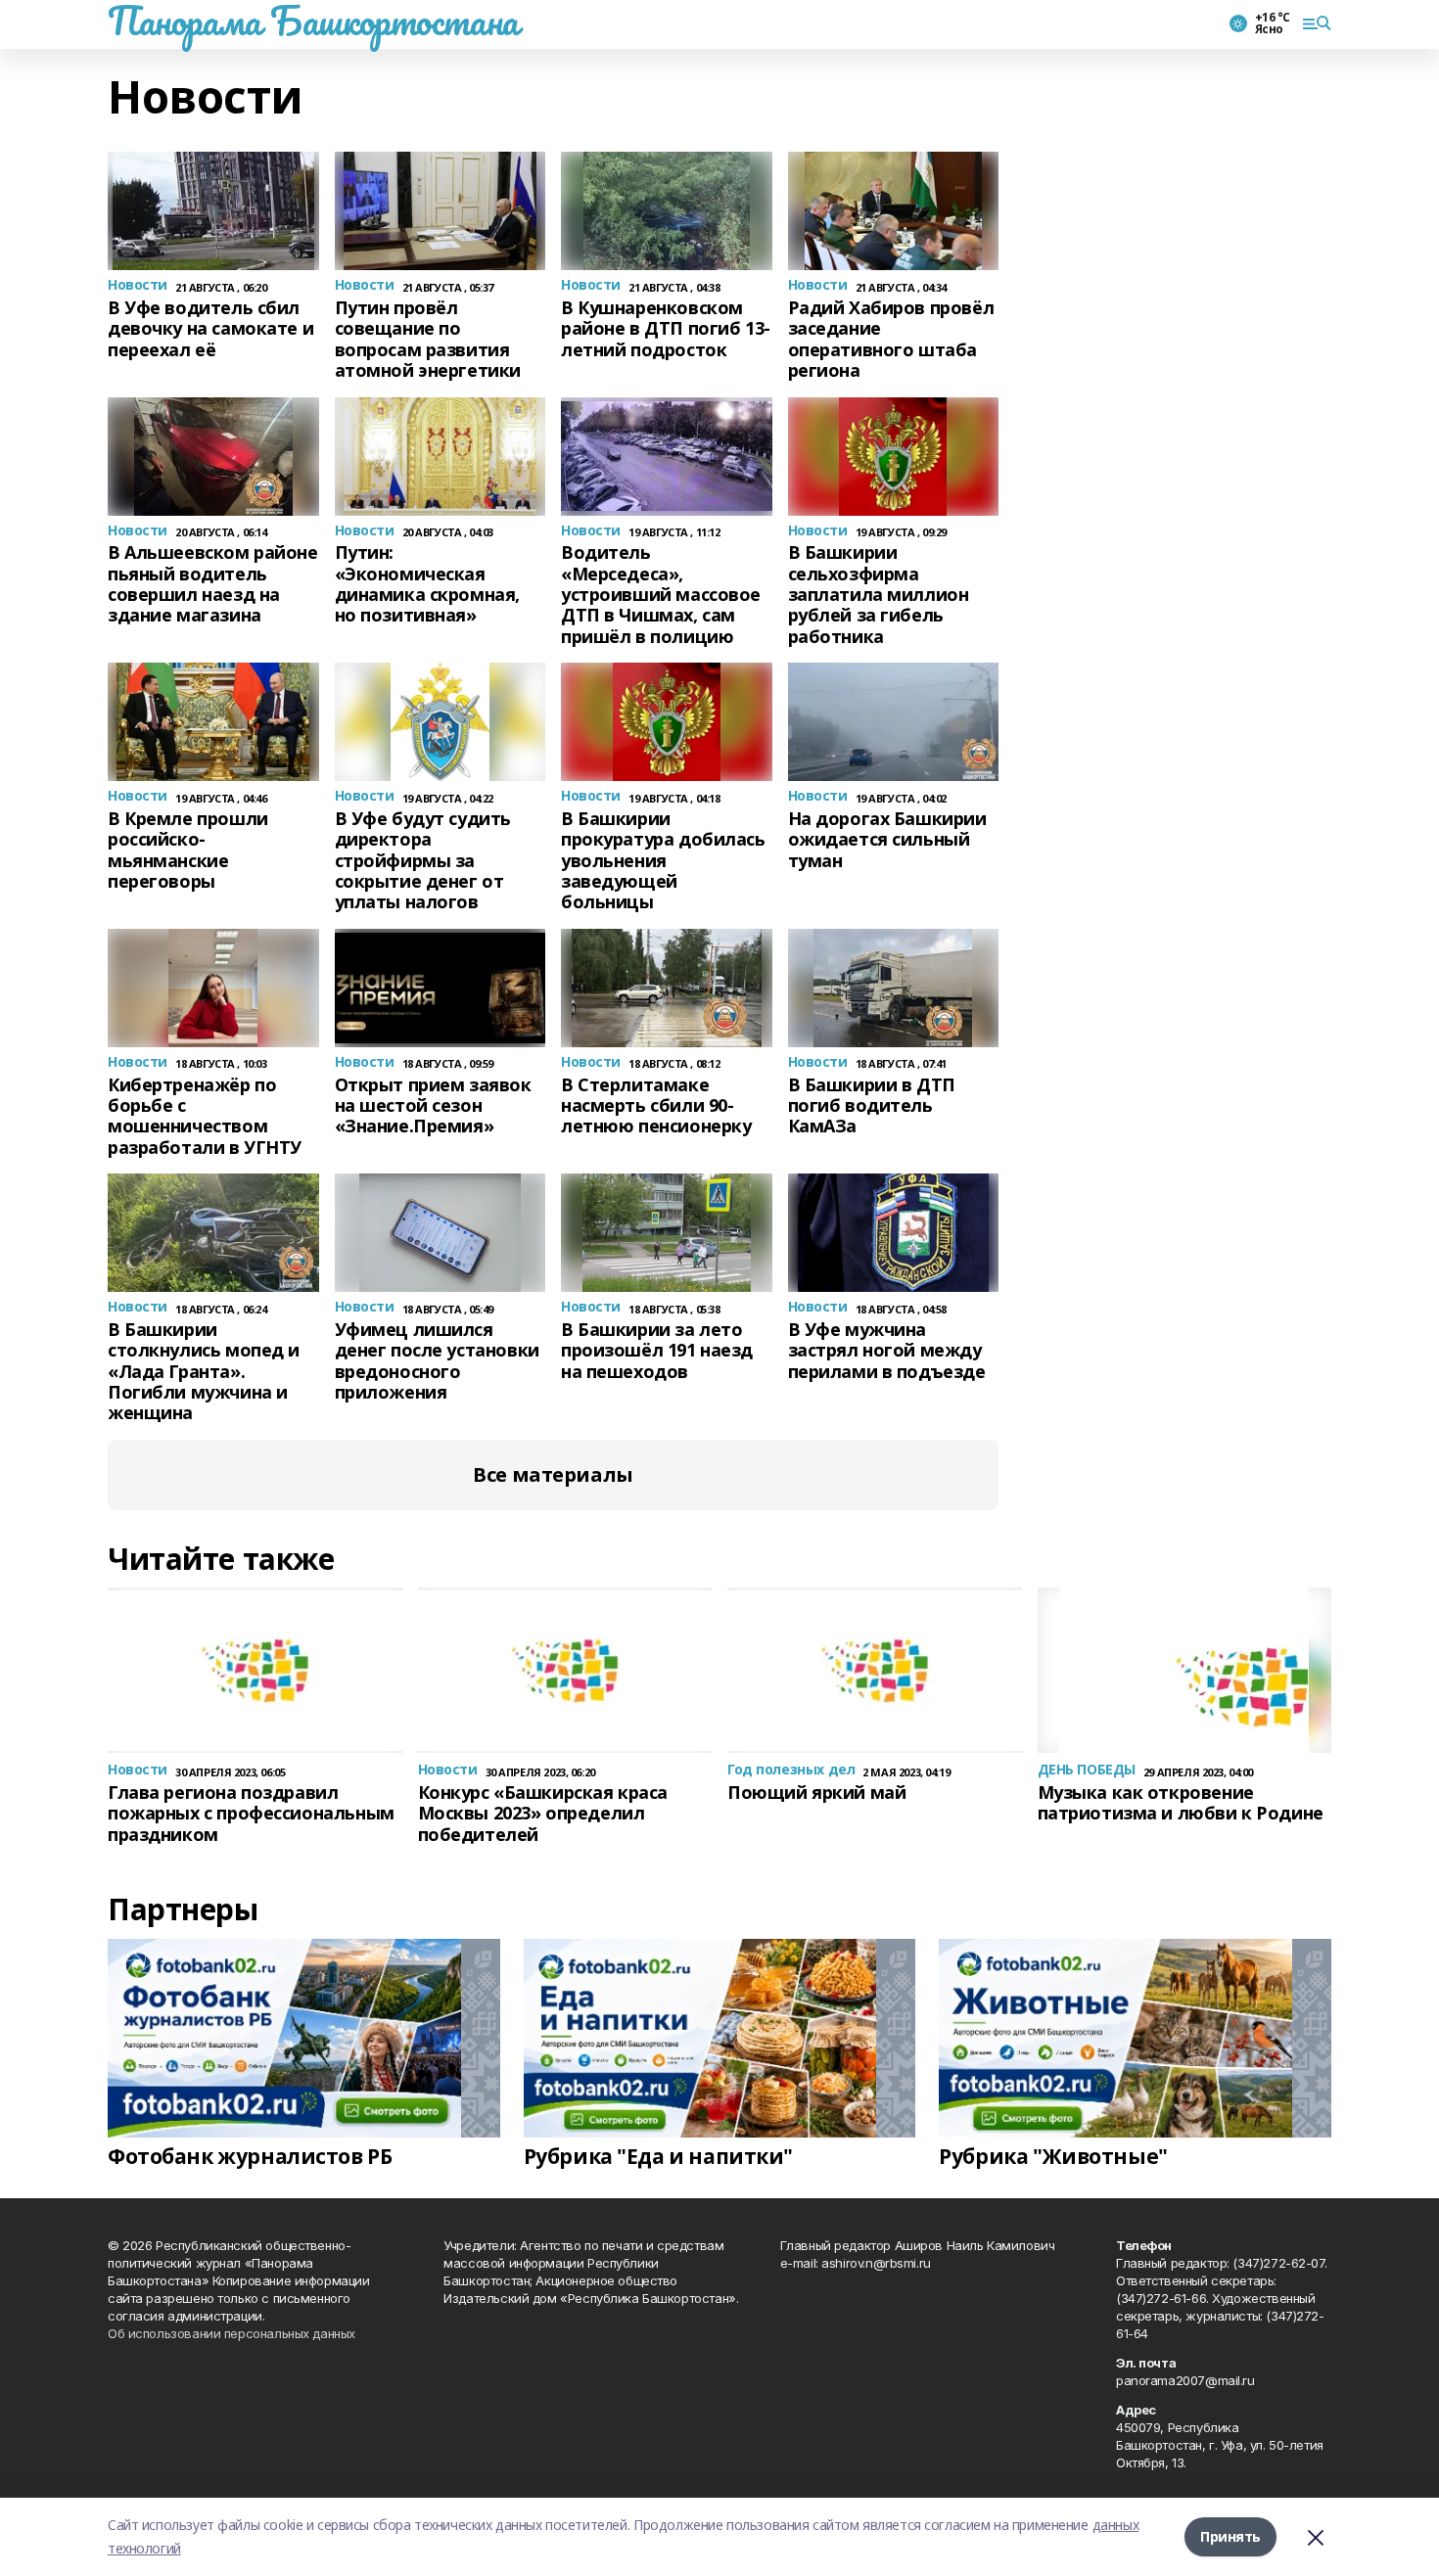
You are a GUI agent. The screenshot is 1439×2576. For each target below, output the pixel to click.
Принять (1230, 2536)
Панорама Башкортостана (313, 21)
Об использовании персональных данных (232, 2333)
